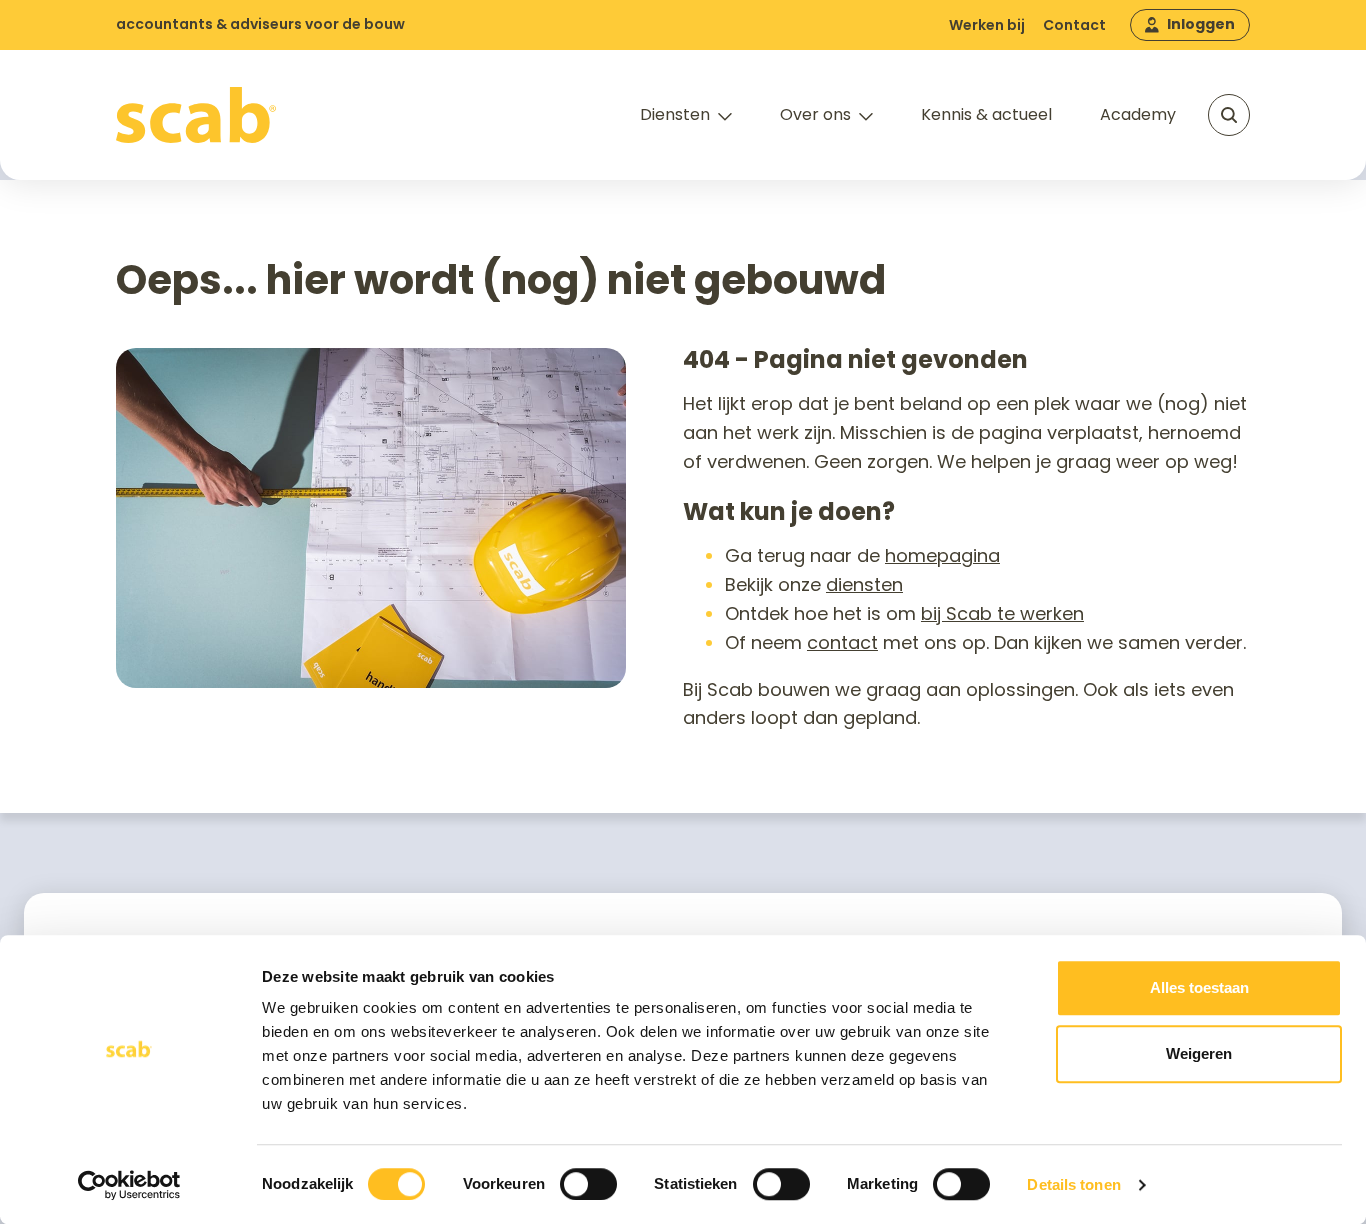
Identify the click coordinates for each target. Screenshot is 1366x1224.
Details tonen (1073, 1184)
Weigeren (1199, 1053)
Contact (1074, 25)
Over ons (815, 114)
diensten (864, 584)
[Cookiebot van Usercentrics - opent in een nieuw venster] (129, 1185)
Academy (1138, 114)
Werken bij (987, 25)
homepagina (942, 555)
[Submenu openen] (725, 117)
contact (842, 642)
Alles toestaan (1199, 987)
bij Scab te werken (1002, 613)
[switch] (588, 1184)
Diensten (675, 114)
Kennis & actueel (986, 114)
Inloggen (1201, 24)
